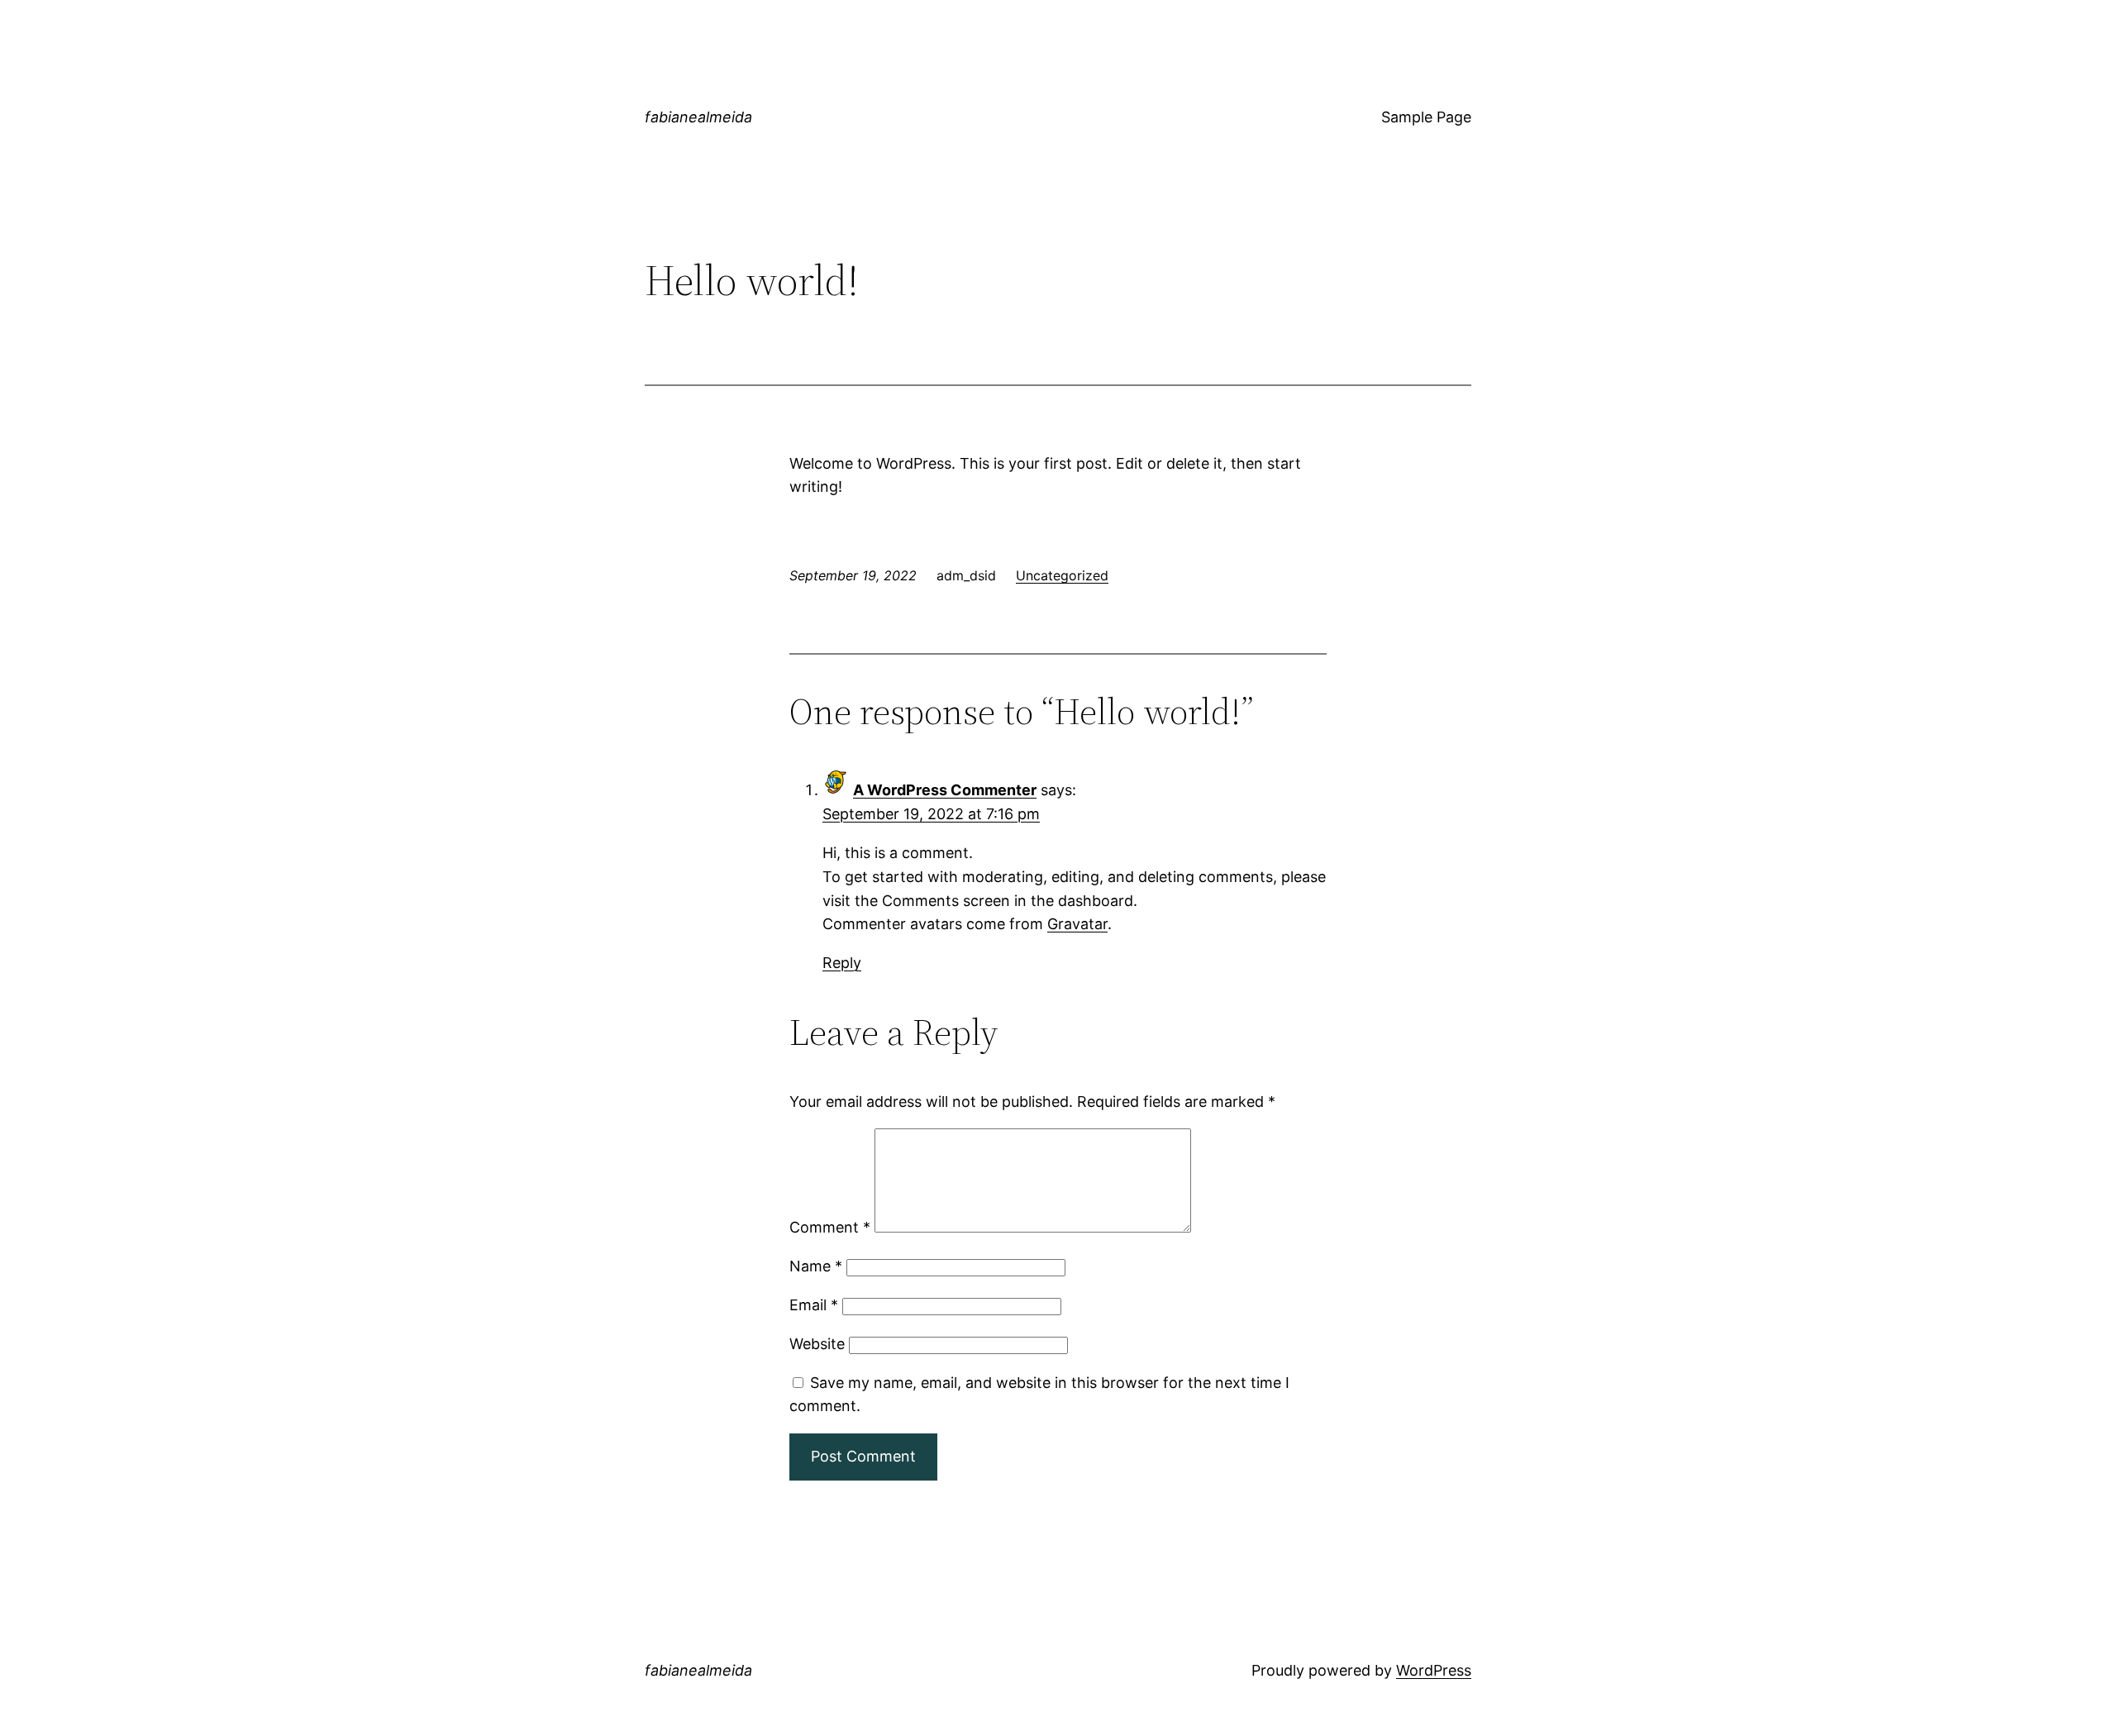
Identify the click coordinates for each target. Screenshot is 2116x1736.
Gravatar (1077, 924)
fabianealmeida (698, 117)
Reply (842, 963)
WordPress (1434, 1670)
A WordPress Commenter (945, 790)
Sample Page (1426, 117)
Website (817, 1344)
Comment (830, 1227)
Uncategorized (1062, 575)
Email (814, 1305)
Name (816, 1266)
